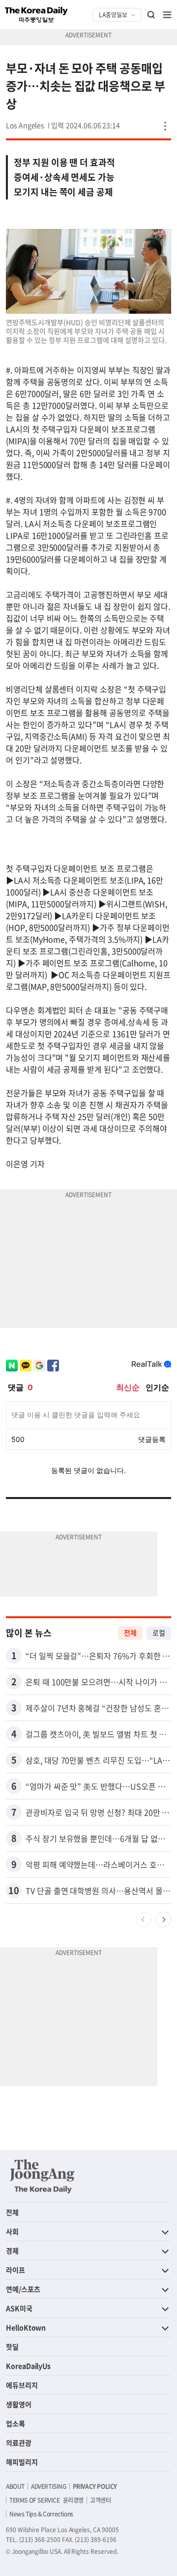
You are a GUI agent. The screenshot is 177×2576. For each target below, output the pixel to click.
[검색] (151, 15)
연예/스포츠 (23, 2289)
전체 (130, 1632)
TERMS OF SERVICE (35, 2500)
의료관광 (19, 2443)
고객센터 (100, 2500)
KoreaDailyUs (28, 2366)
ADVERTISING (49, 2486)
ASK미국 (19, 2308)
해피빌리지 (22, 2462)
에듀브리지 (22, 2385)
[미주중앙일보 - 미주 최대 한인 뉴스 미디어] (36, 15)
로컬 (159, 1632)
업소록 (15, 2423)
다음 (163, 1920)
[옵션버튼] (165, 126)
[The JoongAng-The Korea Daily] (42, 2176)
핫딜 (12, 2347)
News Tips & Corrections (41, 2514)
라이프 (15, 2270)
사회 (12, 2231)
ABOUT (15, 2486)
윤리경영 (73, 2500)
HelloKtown (26, 2327)
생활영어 (19, 2404)
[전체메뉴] (167, 15)
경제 (12, 2250)
